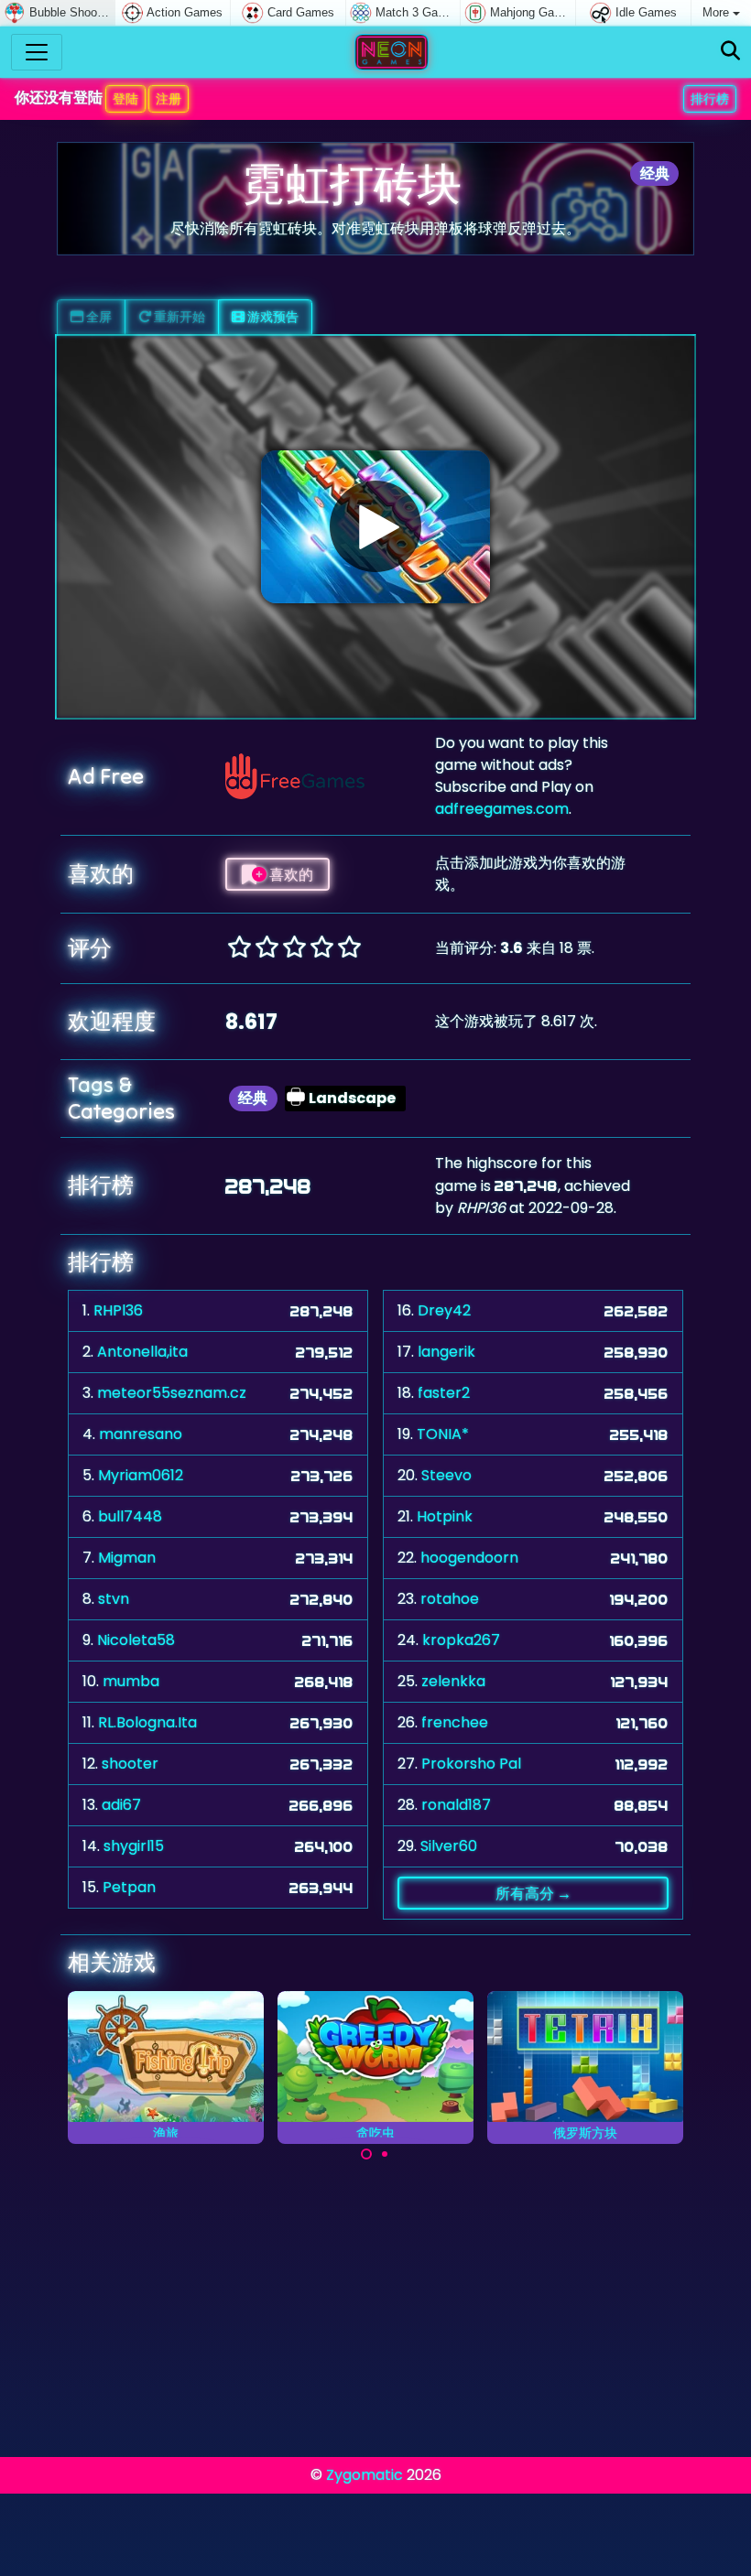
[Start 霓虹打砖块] (375, 526)
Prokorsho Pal (471, 1764)
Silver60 (449, 1846)
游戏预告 (272, 317)
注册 (169, 99)
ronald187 (456, 1805)
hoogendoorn (469, 1558)
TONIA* (443, 1434)
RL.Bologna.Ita (147, 1722)
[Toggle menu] (37, 52)
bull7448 (130, 1516)
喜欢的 (290, 874)
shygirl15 (134, 1846)
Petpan (129, 1887)
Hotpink (445, 1516)
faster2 (444, 1393)
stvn (114, 1599)
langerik (446, 1352)
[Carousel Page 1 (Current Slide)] (366, 2154)
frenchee (455, 1722)
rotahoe (450, 1599)
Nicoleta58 (136, 1640)
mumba (131, 1681)
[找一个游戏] (730, 52)
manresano (141, 1434)
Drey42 (444, 1310)
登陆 (125, 99)
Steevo (446, 1475)
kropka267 (461, 1640)
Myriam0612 (141, 1475)
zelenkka (453, 1681)
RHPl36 (118, 1310)
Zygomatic (365, 2475)
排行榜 (710, 99)
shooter (130, 1764)
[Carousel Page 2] (385, 2154)
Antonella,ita (142, 1352)
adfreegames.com (502, 809)
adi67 (121, 1805)
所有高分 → (533, 1893)
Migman (127, 1558)
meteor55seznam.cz (172, 1393)
